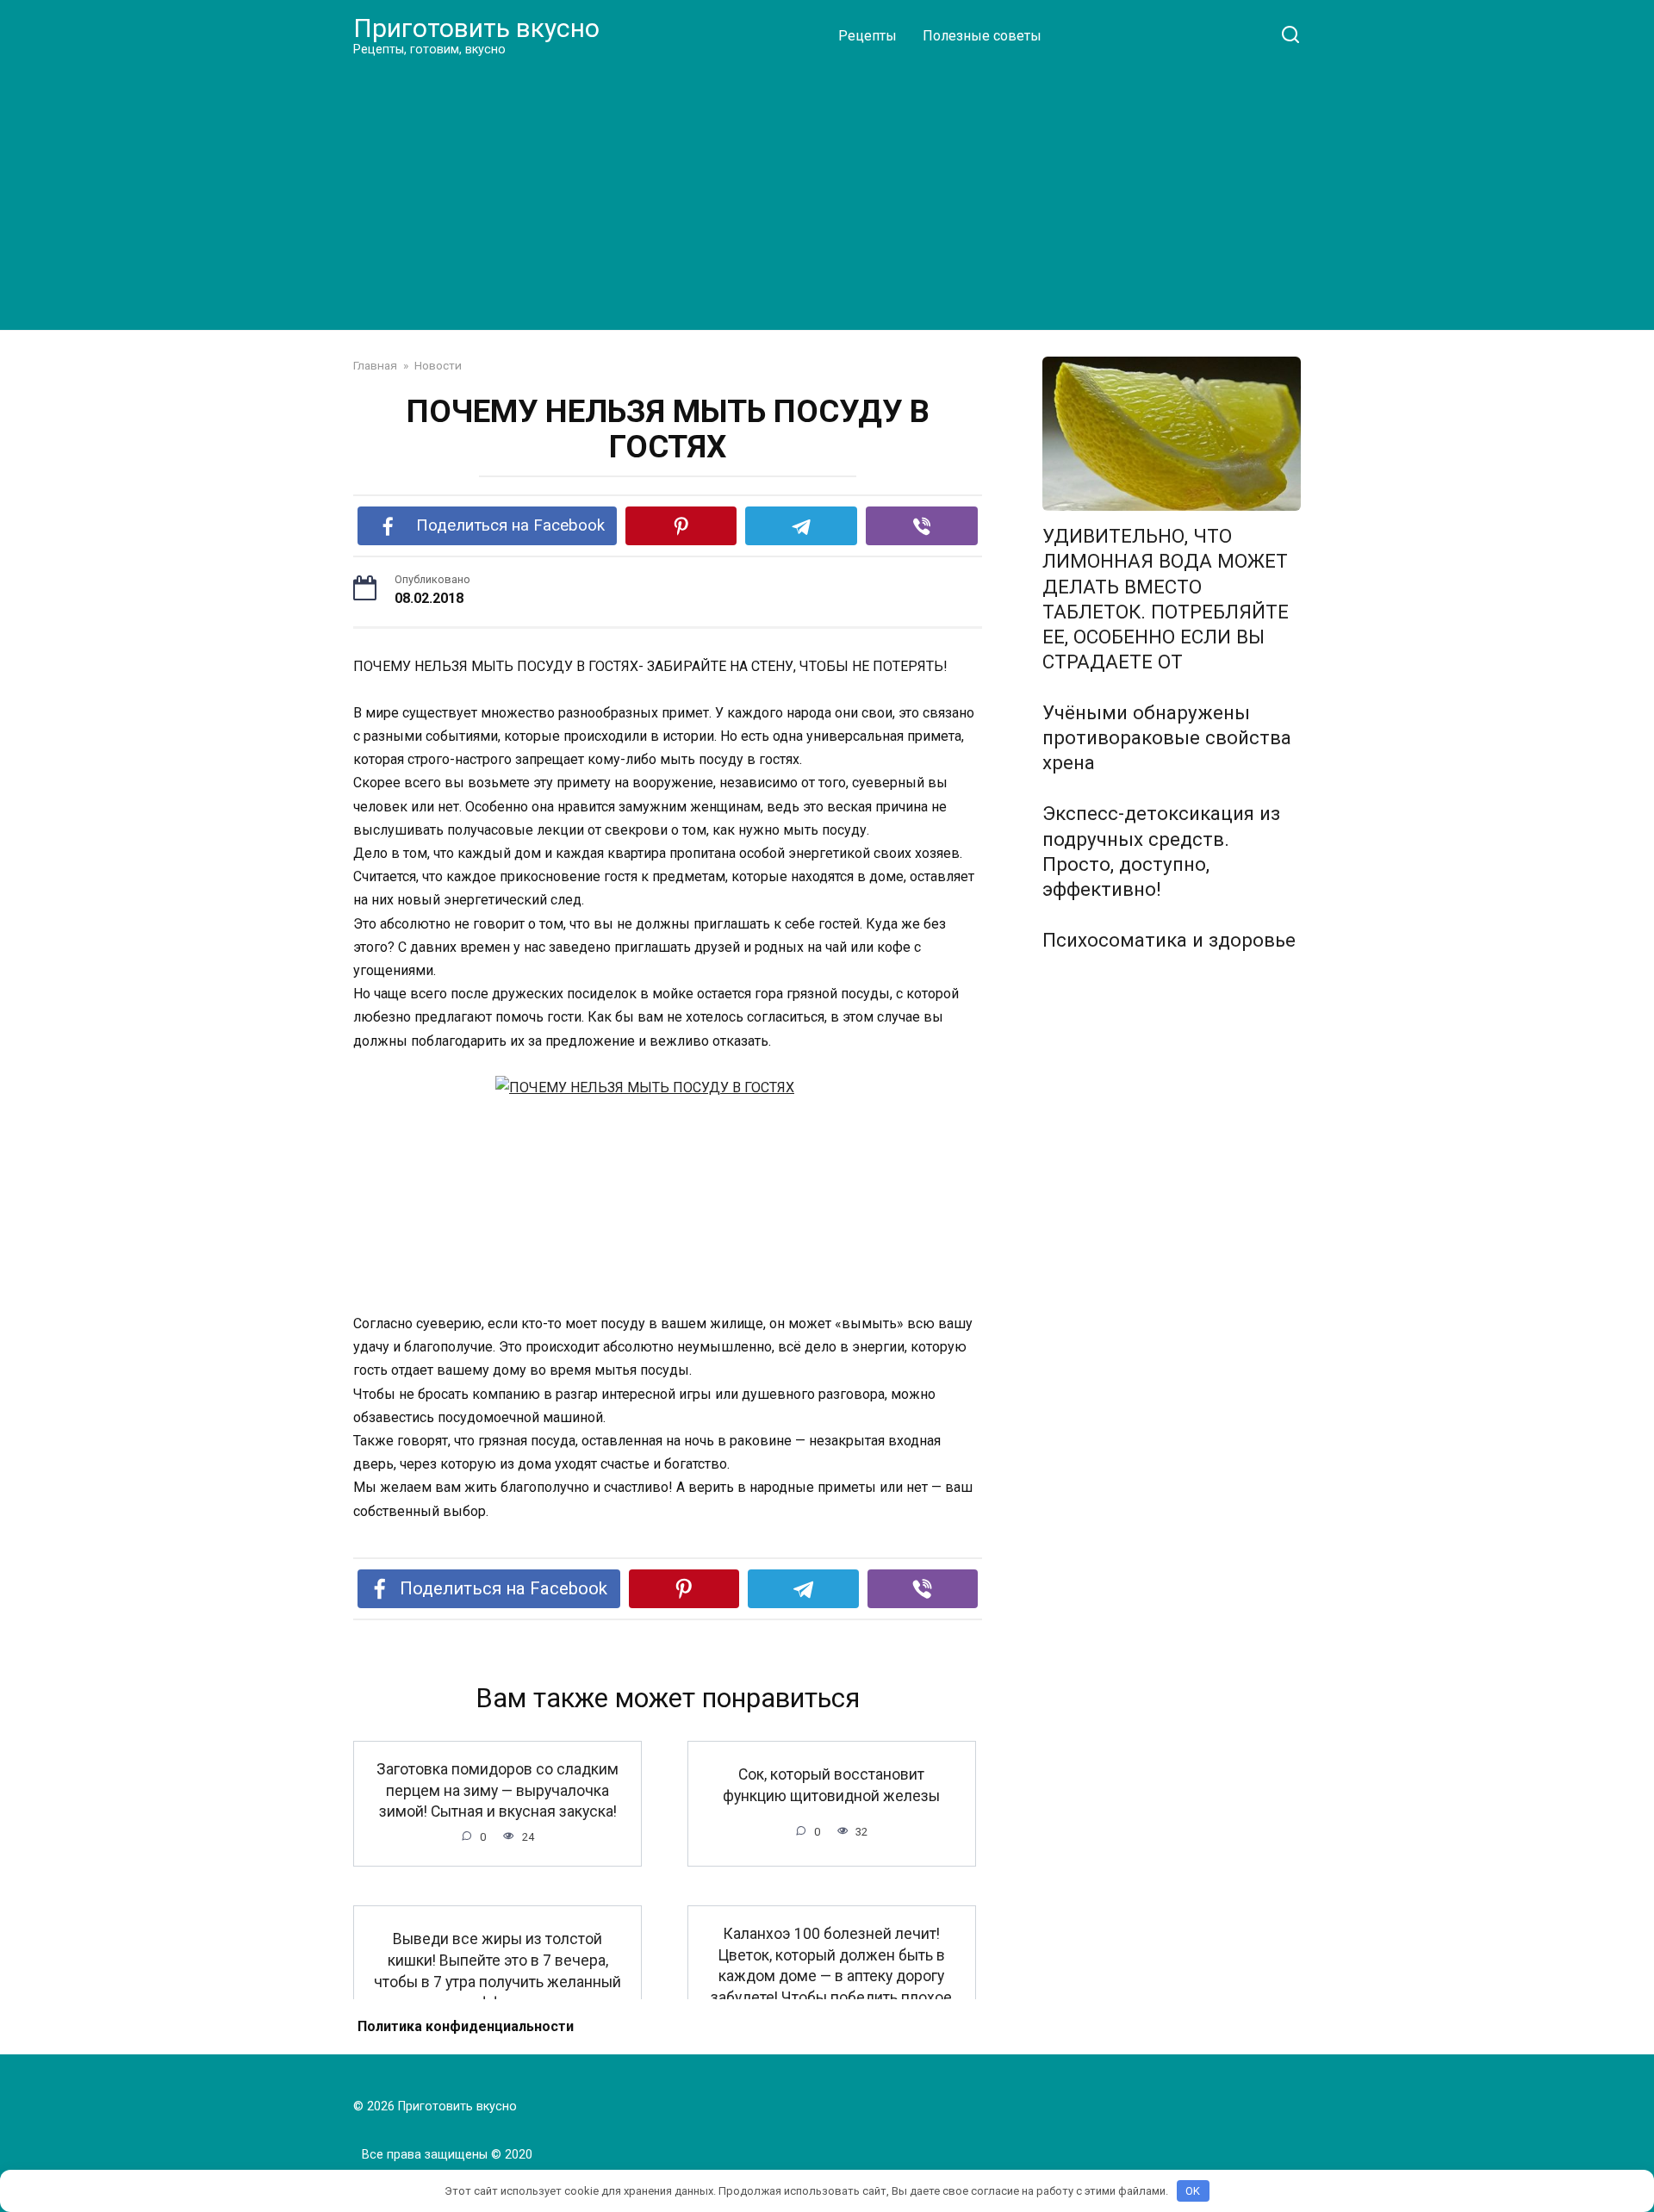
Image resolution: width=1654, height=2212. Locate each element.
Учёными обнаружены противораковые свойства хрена (1167, 737)
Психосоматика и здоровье (1169, 940)
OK (1193, 2191)
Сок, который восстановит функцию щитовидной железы (831, 1785)
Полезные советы (982, 36)
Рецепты (867, 36)
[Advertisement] (827, 193)
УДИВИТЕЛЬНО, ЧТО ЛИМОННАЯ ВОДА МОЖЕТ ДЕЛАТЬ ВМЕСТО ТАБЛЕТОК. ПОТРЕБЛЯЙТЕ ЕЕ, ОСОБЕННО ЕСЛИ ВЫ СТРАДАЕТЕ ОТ (1166, 600)
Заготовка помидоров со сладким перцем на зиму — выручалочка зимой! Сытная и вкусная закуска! (497, 1790)
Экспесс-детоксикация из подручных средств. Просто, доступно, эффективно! (1161, 851)
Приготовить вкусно (476, 28)
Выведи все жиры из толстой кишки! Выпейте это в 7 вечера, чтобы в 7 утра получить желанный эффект (497, 1971)
